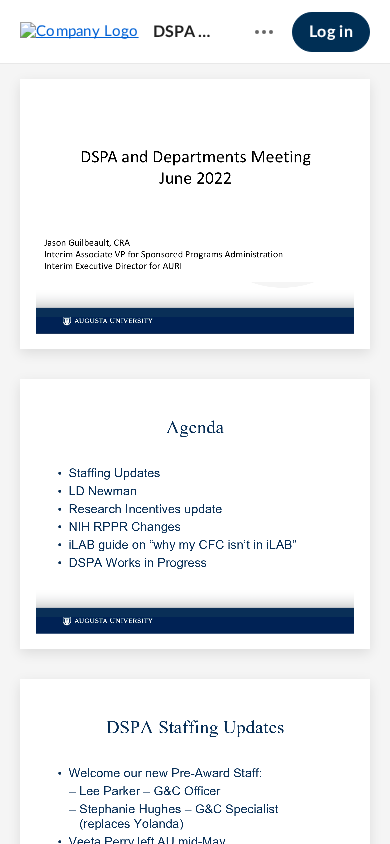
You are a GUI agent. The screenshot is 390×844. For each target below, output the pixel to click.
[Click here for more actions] (264, 32)
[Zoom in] (229, 795)
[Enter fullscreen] (343, 795)
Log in (331, 32)
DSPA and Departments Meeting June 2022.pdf (185, 32)
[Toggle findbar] (47, 795)
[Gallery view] (307, 795)
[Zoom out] (161, 795)
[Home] (79, 31)
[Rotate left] (269, 795)
